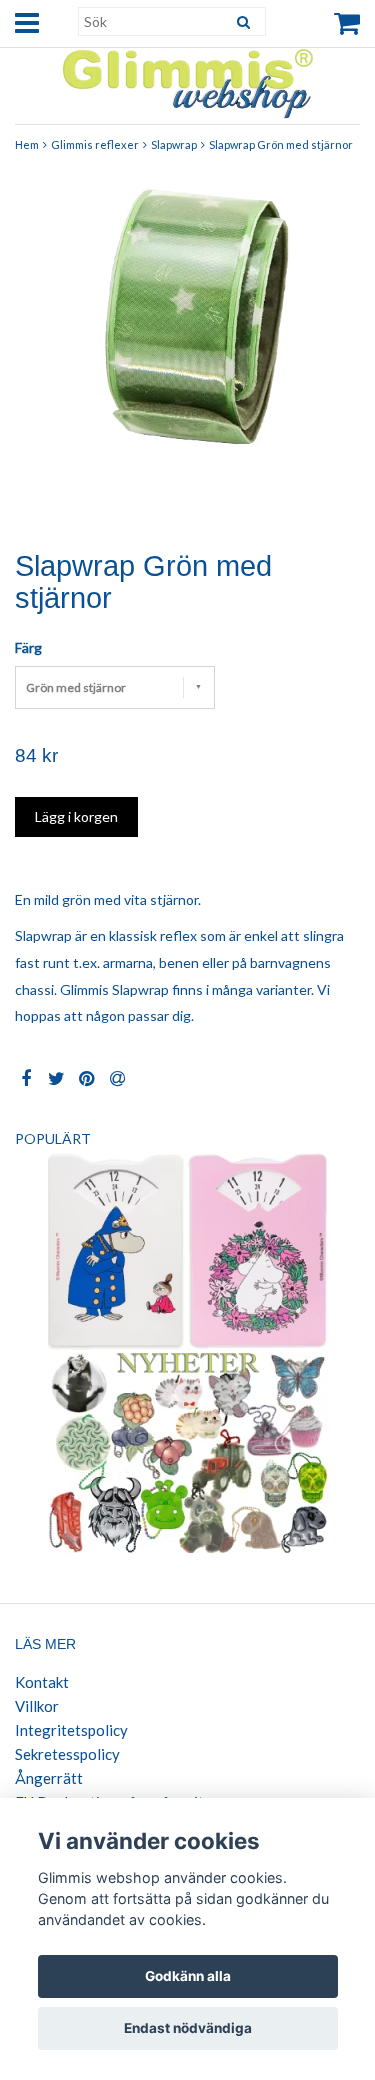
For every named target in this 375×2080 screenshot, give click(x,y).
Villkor (37, 1706)
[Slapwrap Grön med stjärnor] (187, 348)
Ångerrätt (49, 1778)
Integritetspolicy (71, 1730)
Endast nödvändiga (188, 2028)
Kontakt (42, 1682)
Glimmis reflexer (95, 144)
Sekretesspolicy (67, 1754)
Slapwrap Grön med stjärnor (281, 144)
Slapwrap (174, 144)
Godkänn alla (188, 1976)
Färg (28, 647)
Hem (27, 144)
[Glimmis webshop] (188, 79)
